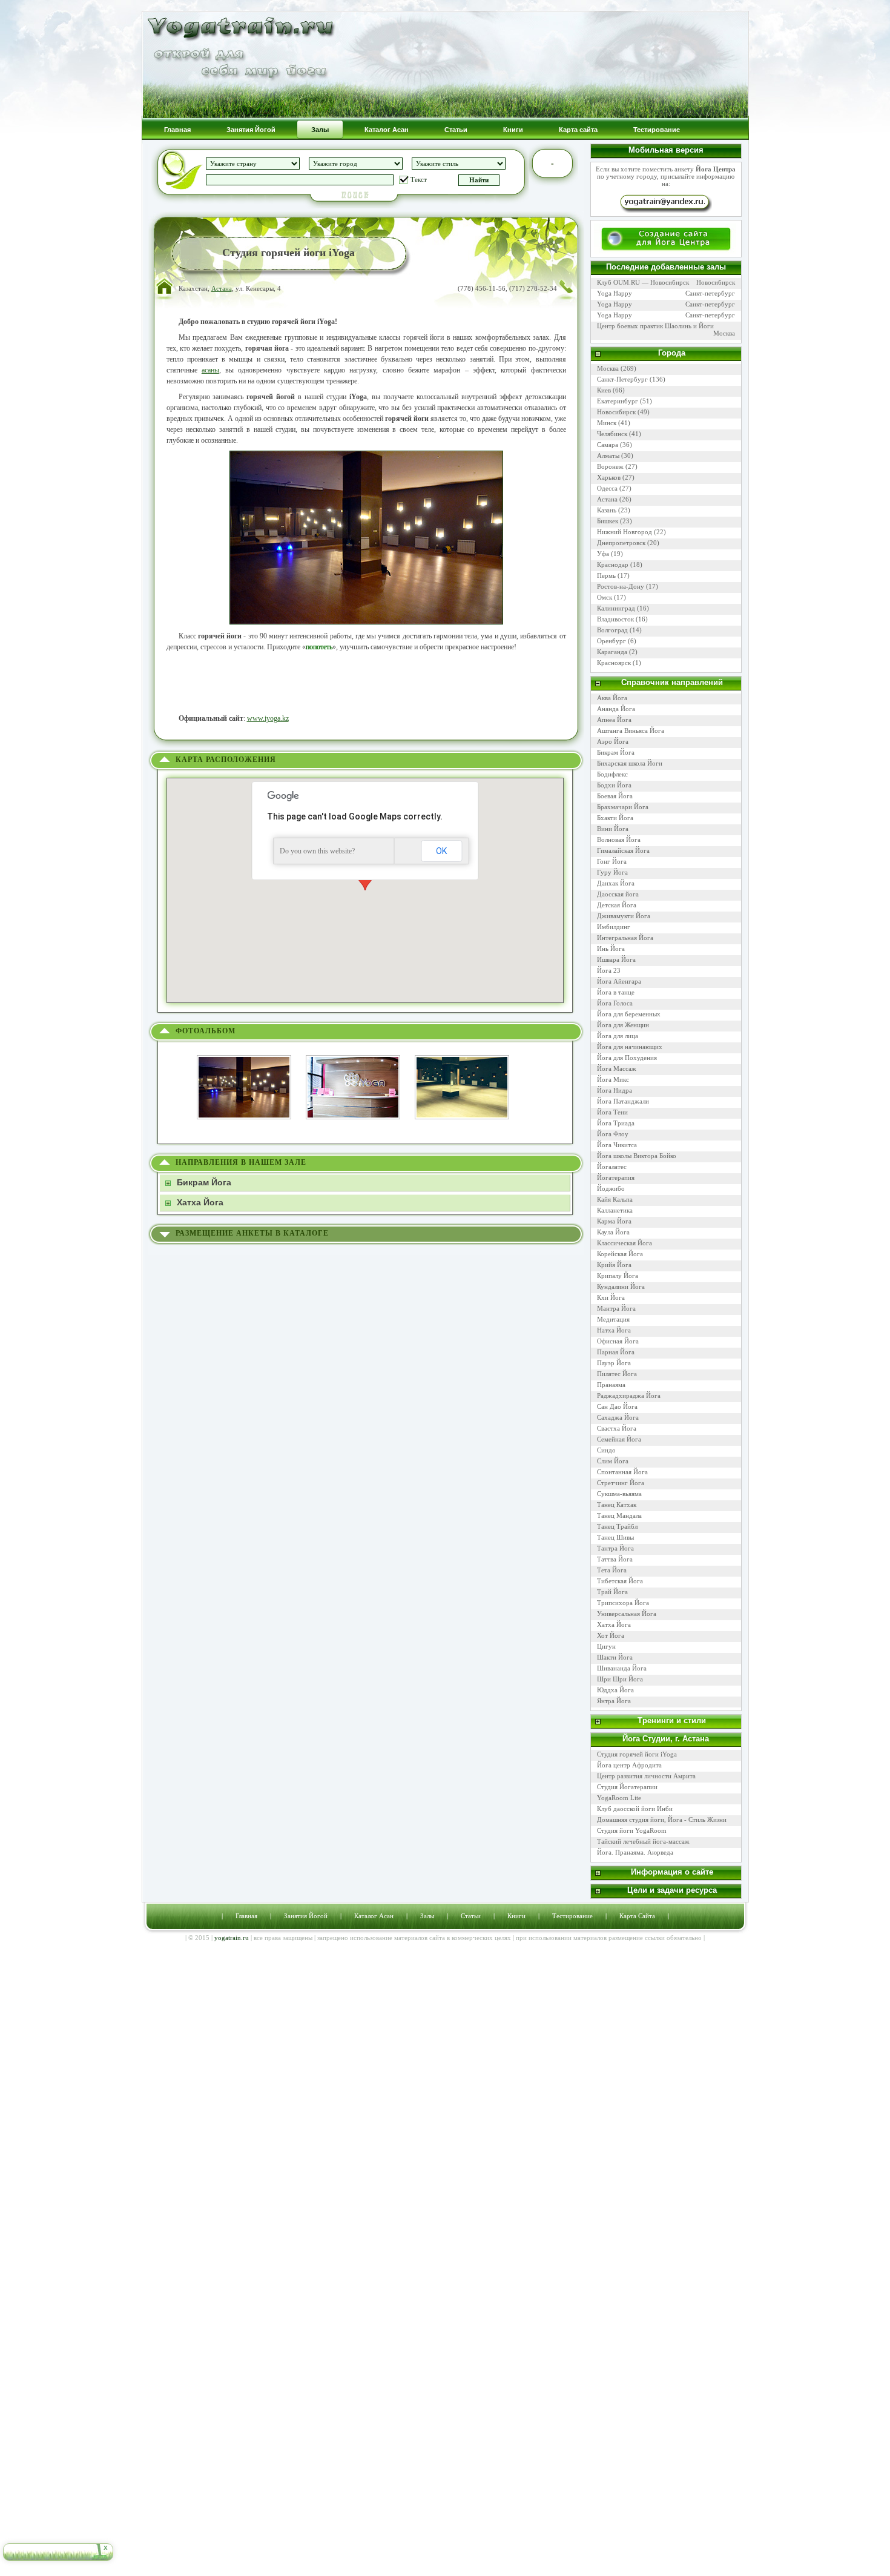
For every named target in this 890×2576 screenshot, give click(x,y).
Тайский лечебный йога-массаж (644, 1841)
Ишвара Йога (616, 959)
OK (441, 851)
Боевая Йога (615, 796)
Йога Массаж (617, 1068)
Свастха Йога (617, 1428)
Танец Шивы (615, 1537)
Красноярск (614, 663)
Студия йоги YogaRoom (633, 1830)
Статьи (471, 1916)
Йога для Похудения (627, 1058)
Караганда (612, 652)
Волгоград (612, 630)
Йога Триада (616, 1123)
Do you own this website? (317, 851)
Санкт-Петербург (622, 379)
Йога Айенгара (619, 981)
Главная (246, 1916)
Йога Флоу (613, 1134)
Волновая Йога (619, 839)
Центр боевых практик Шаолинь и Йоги (655, 326)
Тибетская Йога (620, 1581)
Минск (607, 423)
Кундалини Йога (621, 1286)
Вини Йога (613, 829)
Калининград (616, 608)
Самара (608, 445)
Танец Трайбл (617, 1526)
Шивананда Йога (622, 1668)
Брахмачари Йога (623, 807)
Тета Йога (612, 1570)
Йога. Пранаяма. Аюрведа (635, 1852)
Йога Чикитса (617, 1145)
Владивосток (615, 619)
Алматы (608, 455)
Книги (516, 1916)
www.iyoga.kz (268, 718)
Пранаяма (611, 1385)
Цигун (606, 1646)
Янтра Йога (614, 1701)
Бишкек (608, 521)
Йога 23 (609, 970)
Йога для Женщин (623, 1025)
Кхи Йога (611, 1297)
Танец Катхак (617, 1505)
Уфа (603, 554)
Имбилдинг (614, 927)
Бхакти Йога (615, 818)
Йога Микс (613, 1079)
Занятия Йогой (306, 1916)
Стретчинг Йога (621, 1483)
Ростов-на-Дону (621, 586)
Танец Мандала (619, 1515)
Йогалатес (612, 1167)
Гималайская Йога (623, 850)
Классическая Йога (625, 1243)
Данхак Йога (616, 883)
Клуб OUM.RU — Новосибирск (643, 282)
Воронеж (610, 466)
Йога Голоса (615, 1003)
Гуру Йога (612, 872)
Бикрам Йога (616, 752)
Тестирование (572, 1916)
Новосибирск (716, 282)
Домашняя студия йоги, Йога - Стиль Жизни (662, 1819)
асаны (210, 370)
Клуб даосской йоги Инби (636, 1809)
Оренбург (611, 641)
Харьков (609, 477)
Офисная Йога (618, 1341)
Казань (607, 510)
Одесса (607, 488)
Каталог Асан (374, 1916)
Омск (605, 597)
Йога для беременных (629, 1014)
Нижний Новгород (625, 532)
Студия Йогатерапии (628, 1787)
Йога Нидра (615, 1090)
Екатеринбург (618, 401)
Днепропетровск (621, 543)
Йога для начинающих (630, 1047)
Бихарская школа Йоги (630, 763)
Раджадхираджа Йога (629, 1396)
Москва (724, 333)
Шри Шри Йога (620, 1679)
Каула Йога (613, 1232)
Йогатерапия (616, 1177)
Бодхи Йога (614, 785)
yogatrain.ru (232, 1938)
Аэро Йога (613, 741)
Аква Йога (612, 698)
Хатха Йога (614, 1624)
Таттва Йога (615, 1559)
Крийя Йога (614, 1265)
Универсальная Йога (627, 1614)
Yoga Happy (615, 293)
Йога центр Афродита (629, 1765)
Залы (427, 1916)
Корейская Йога (620, 1254)
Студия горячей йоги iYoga (637, 1754)
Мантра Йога (616, 1308)
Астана (222, 288)
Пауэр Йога (614, 1363)
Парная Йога (616, 1352)
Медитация (613, 1319)
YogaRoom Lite (619, 1798)
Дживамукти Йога (624, 916)
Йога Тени (612, 1112)
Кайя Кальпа (615, 1199)
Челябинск (612, 434)
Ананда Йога (616, 709)
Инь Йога (611, 949)
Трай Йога (612, 1592)
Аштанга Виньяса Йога (631, 730)
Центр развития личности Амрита (646, 1776)
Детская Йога (617, 905)
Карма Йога (614, 1221)
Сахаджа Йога (618, 1417)
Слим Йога (613, 1461)
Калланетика (615, 1210)
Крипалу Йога (618, 1276)
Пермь (606, 575)
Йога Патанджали (623, 1101)
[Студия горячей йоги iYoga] (250, 1054)
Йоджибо (611, 1188)
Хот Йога (611, 1635)
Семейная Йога (619, 1439)
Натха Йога (614, 1330)
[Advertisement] (366, 683)
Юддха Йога (615, 1690)
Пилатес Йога (617, 1374)
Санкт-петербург (710, 293)
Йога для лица (618, 1036)
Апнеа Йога (614, 720)
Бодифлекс (612, 774)
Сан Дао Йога (617, 1406)
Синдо (606, 1450)
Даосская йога (618, 894)
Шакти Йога (615, 1657)
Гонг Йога (612, 861)
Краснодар (613, 565)
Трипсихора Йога (623, 1603)
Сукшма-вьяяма (619, 1494)
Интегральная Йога (625, 938)
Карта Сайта (637, 1916)
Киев (604, 390)
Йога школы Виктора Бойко (637, 1156)
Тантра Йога (615, 1548)
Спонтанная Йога (622, 1472)
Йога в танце (616, 992)
